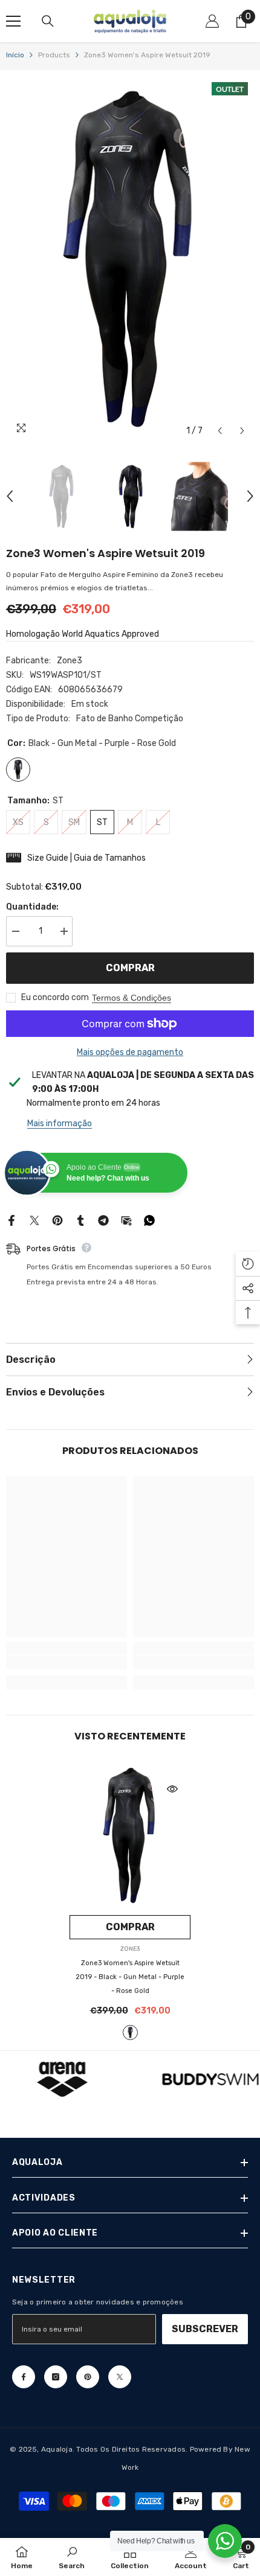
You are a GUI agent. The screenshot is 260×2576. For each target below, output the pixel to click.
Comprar (130, 968)
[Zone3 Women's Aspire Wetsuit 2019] (130, 1835)
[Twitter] (34, 1220)
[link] (67, 1663)
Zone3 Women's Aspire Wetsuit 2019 (130, 1977)
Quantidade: (32, 907)
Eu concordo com (55, 997)
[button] (220, 431)
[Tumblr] (80, 1220)
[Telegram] (103, 1220)
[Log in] (212, 21)
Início (15, 55)
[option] (130, 259)
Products (54, 55)
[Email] (126, 1220)
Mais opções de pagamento (130, 1052)
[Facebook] (11, 1220)
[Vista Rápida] (172, 1789)
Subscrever (205, 2329)
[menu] (13, 21)
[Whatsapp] (149, 1220)
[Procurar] (48, 21)
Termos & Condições (132, 998)
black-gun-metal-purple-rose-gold (130, 2032)
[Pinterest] (57, 1220)
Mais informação (60, 1124)
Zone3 (70, 661)
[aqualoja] (62, 2079)
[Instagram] (56, 2377)
